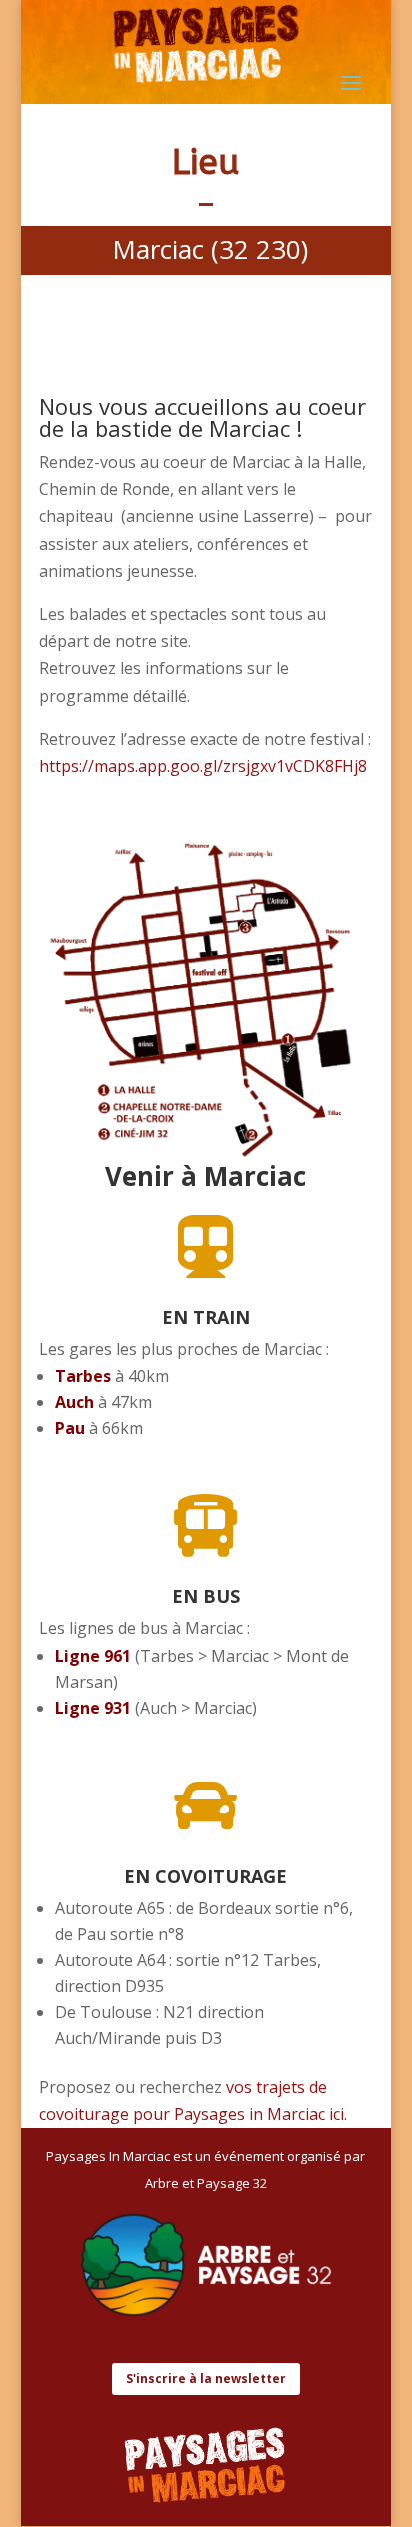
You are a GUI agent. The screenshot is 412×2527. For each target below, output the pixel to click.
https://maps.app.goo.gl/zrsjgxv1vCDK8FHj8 (203, 766)
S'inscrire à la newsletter (206, 2378)
